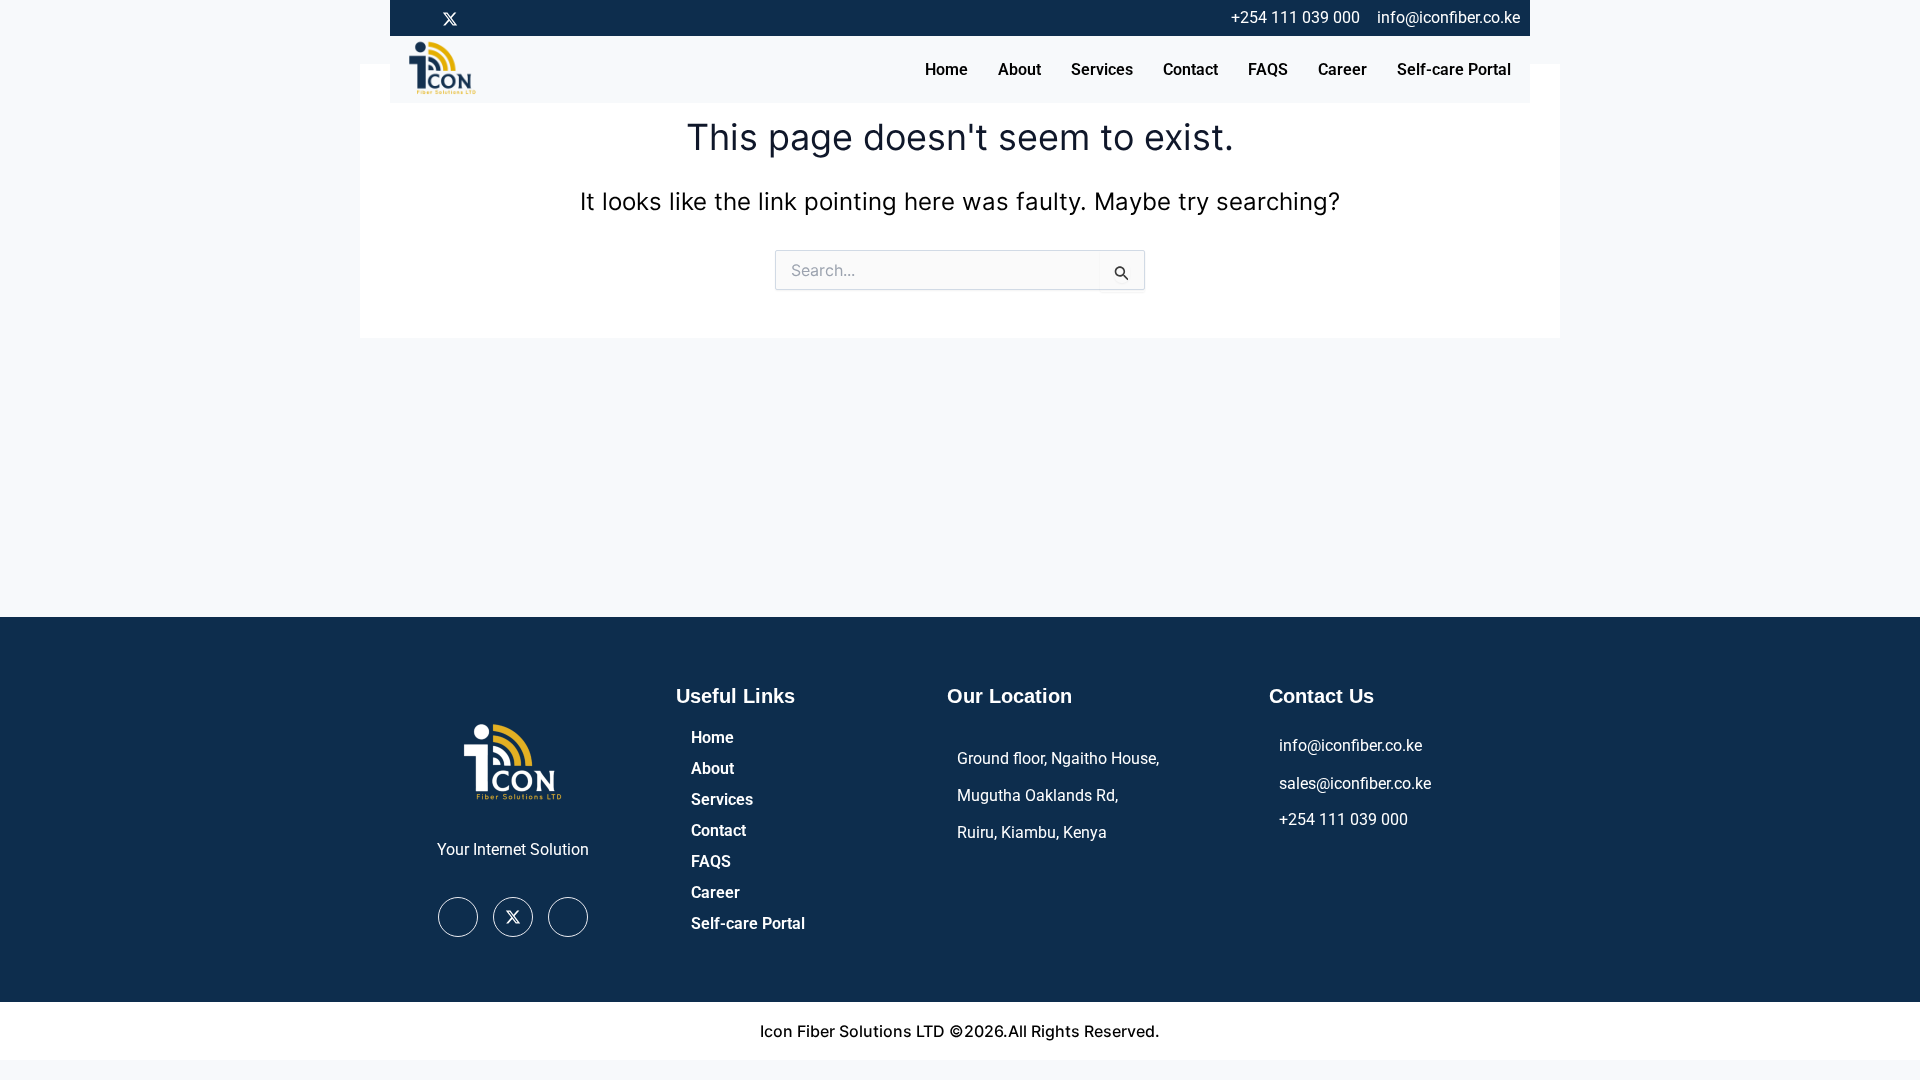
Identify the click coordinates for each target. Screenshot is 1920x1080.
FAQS (1268, 69)
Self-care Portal (1454, 69)
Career (1342, 69)
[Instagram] (485, 18)
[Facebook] (415, 18)
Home (946, 69)
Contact (1190, 69)
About (1019, 69)
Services (1102, 69)
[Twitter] (450, 18)
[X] (513, 917)
